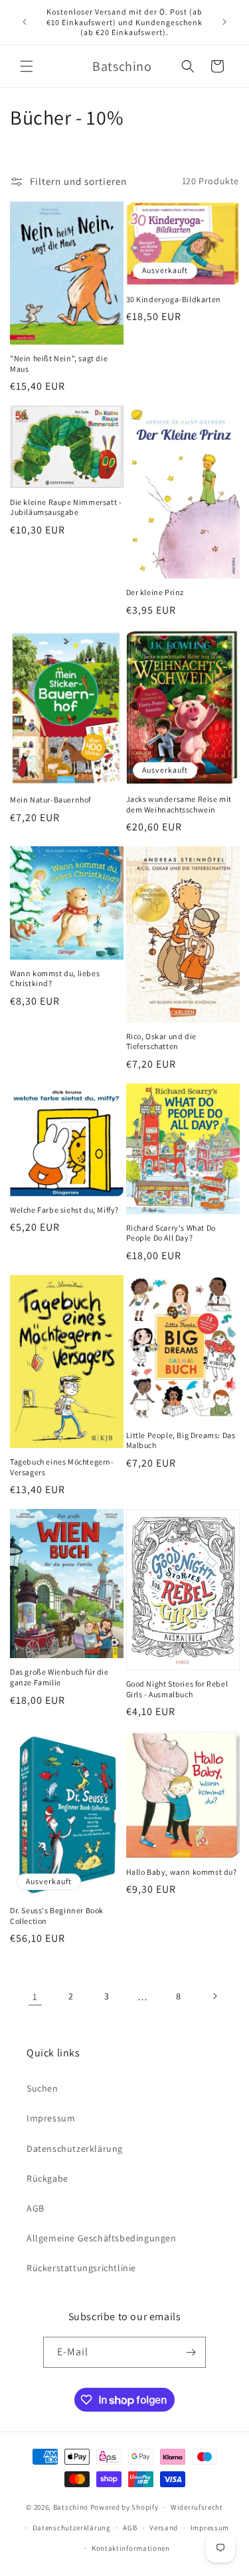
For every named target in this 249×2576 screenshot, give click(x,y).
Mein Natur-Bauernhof (50, 800)
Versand (164, 2528)
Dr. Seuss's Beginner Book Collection (57, 1916)
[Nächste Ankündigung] (224, 22)
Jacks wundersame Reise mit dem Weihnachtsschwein (179, 804)
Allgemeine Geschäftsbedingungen (102, 2238)
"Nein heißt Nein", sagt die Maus (59, 364)
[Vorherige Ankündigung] (25, 22)
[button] (27, 66)
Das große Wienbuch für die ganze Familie (59, 1677)
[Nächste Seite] (214, 1996)
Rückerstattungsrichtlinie (81, 2268)
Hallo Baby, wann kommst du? (182, 1872)
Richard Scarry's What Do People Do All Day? (171, 1233)
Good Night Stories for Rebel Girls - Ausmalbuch (177, 1689)
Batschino (71, 2507)
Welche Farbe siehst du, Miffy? (64, 1210)
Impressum (51, 2118)
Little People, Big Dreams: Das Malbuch (181, 1440)
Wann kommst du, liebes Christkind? (55, 979)
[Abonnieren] (191, 2352)
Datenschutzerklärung (75, 2149)
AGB (36, 2208)
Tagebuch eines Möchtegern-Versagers (62, 1467)
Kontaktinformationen (131, 2548)
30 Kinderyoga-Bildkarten (174, 299)
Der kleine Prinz (155, 592)
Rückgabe (47, 2178)
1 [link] (35, 1996)
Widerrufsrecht (197, 2507)
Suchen (42, 2088)
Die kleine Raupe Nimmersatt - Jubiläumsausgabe (66, 507)
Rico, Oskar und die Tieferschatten (161, 1041)
